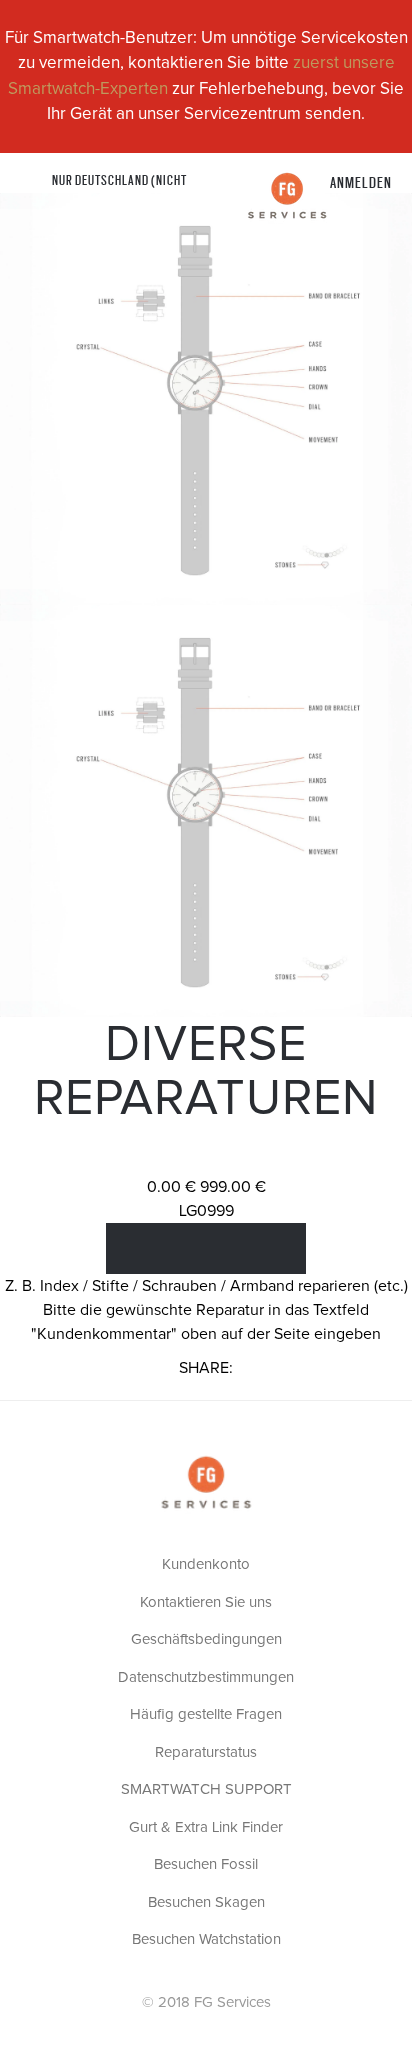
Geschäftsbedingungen (206, 1639)
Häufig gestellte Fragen (206, 1714)
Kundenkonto (206, 1564)
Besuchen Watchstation (206, 1939)
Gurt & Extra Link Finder (206, 1827)
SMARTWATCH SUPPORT (206, 1789)
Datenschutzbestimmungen (206, 1677)
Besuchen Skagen (206, 1902)
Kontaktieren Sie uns (206, 1602)
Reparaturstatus (206, 1752)
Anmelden (361, 181)
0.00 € (171, 1187)
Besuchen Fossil (206, 1864)
